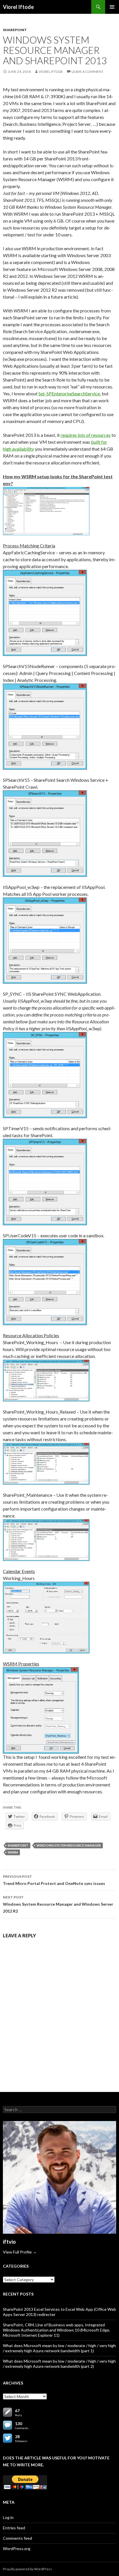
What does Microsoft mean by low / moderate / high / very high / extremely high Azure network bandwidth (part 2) (59, 2364)
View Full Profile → (20, 2252)
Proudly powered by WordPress (27, 2569)
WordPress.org (17, 2549)
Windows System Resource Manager (69, 1845)
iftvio (9, 2242)
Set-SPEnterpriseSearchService (69, 393)
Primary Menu (112, 7)
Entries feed (14, 2528)
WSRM (13, 1852)
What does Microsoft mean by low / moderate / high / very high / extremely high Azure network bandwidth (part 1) (59, 2348)
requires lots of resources (86, 435)
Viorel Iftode (18, 7)
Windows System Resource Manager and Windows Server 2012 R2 (58, 1904)
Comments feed (17, 2538)
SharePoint (15, 30)
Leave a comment (88, 72)
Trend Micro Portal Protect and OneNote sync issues (54, 1880)
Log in (8, 2517)
